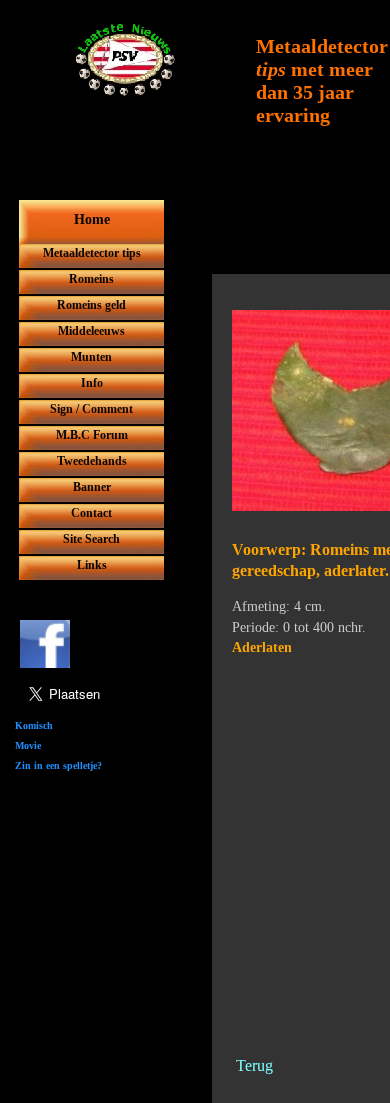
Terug (252, 1065)
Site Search (91, 539)
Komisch (34, 725)
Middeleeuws (91, 331)
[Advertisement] (195, 282)
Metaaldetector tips (92, 253)
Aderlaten (262, 647)
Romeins (91, 279)
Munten (91, 357)
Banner (92, 487)
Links (92, 565)
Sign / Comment (91, 409)
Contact (91, 513)
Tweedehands (92, 461)
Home (92, 219)
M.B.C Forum (92, 435)
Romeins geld (91, 305)
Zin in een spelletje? (58, 765)
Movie (28, 745)
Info (92, 383)
